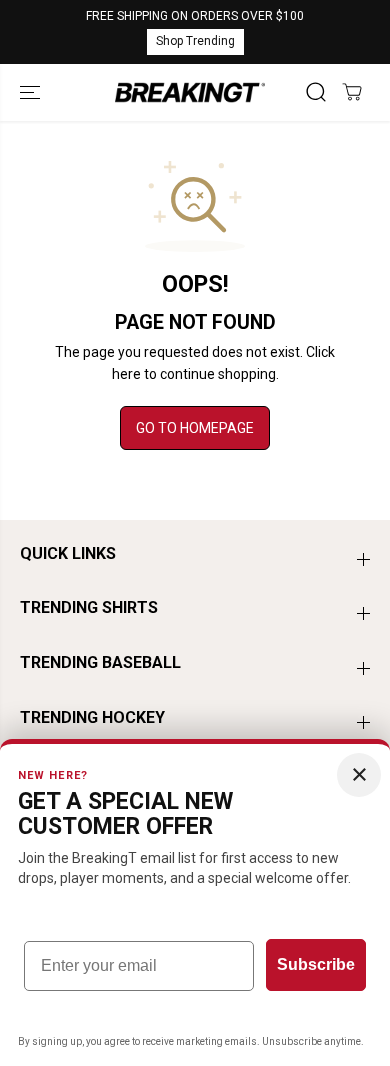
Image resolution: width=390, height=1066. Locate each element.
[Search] (316, 92)
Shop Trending (195, 41)
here (126, 374)
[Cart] (352, 92)
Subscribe (316, 964)
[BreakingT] (190, 92)
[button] (32, 92)
